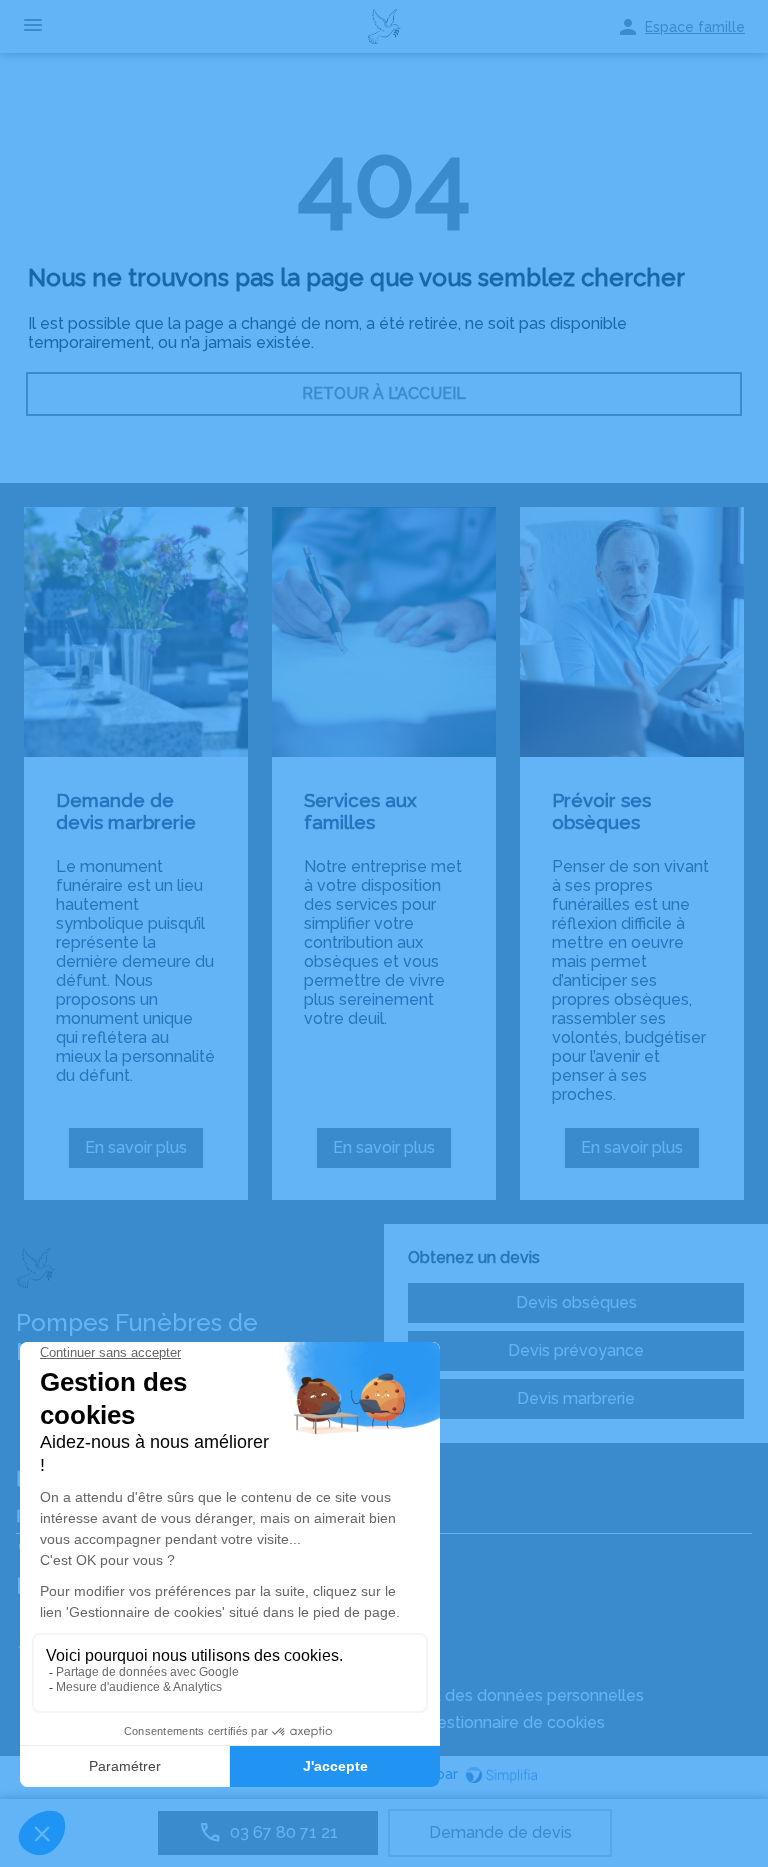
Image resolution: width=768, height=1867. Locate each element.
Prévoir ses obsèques (601, 811)
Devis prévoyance (576, 1350)
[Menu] (33, 26)
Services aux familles (360, 811)
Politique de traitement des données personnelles (456, 1695)
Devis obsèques (576, 1302)
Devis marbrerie (576, 1398)
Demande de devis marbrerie (126, 811)
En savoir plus (144, 1153)
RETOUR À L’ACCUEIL (384, 393)
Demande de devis (500, 1832)
